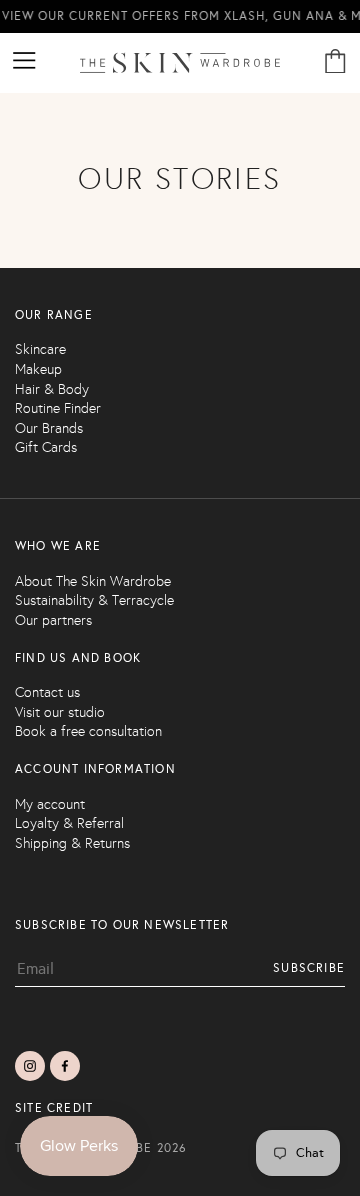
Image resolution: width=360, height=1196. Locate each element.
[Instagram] (30, 1066)
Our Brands (49, 428)
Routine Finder (58, 408)
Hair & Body (52, 389)
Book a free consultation (88, 731)
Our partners (53, 620)
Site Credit (54, 1108)
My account (50, 804)
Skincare (40, 349)
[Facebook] (65, 1066)
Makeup (38, 369)
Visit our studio (60, 712)
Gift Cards (46, 447)
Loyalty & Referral (69, 823)
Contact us (47, 692)
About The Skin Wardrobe (93, 581)
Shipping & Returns (72, 843)
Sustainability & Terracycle (94, 600)
